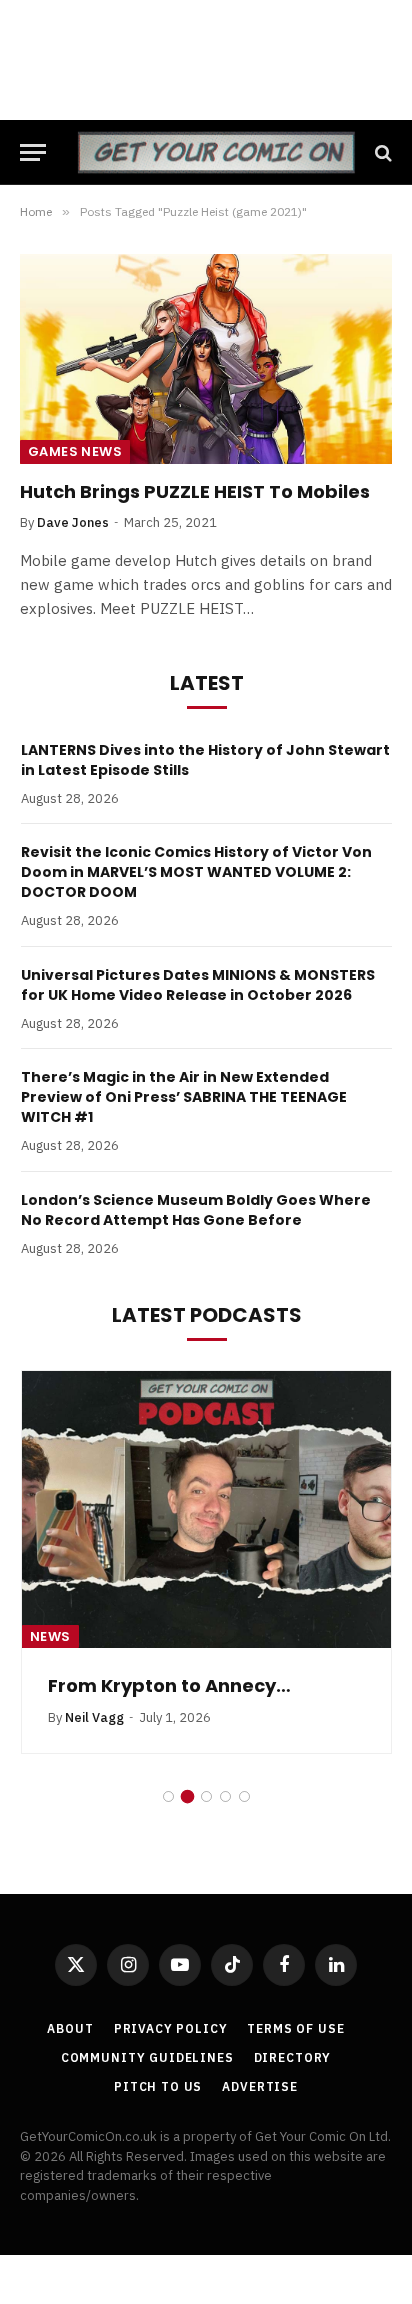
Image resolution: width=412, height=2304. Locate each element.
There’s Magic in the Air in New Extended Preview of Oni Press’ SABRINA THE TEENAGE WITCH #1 (184, 1097)
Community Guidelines (147, 2057)
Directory (293, 2057)
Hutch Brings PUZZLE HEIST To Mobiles (195, 491)
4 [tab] (225, 1796)
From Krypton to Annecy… (169, 1685)
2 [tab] (187, 1796)
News (50, 1636)
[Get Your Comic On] (216, 152)
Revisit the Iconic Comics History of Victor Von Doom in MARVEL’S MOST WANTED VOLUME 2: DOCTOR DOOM (196, 872)
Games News (75, 451)
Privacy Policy (171, 2028)
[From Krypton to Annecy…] (206, 1509)
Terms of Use (295, 2028)
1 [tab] (168, 1796)
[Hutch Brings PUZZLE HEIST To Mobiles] (206, 358)
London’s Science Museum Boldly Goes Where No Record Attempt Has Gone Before (196, 1210)
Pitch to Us (158, 2086)
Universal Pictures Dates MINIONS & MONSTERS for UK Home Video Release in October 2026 (198, 985)
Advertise (260, 2086)
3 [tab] (206, 1796)
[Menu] (33, 152)
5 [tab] (244, 1796)
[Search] (381, 152)
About (70, 2028)
